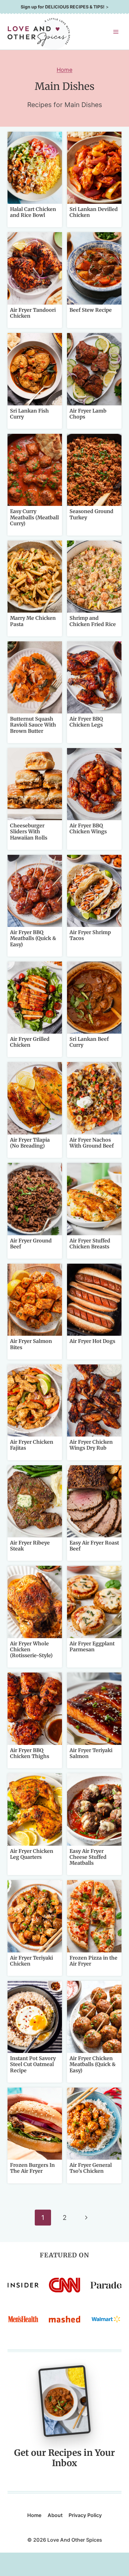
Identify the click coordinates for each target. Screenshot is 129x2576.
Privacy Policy (85, 2515)
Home (64, 70)
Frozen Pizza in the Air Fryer (93, 1961)
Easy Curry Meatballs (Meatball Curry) (34, 517)
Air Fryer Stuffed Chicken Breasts (90, 1244)
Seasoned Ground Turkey (91, 514)
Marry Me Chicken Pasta (33, 621)
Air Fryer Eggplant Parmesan (92, 1646)
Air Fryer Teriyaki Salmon (91, 1753)
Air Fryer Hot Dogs (92, 1341)
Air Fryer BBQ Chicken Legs (86, 722)
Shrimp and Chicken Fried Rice (93, 621)
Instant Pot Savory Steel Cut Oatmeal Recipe (33, 2064)
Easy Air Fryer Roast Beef (94, 1546)
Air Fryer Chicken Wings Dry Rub (91, 1445)
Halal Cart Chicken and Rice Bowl (33, 212)
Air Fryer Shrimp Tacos (90, 935)
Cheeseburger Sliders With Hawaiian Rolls (29, 831)
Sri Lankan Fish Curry (29, 414)
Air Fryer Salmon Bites (31, 1344)
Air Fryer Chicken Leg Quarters (32, 1854)
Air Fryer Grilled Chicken (30, 1042)
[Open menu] (116, 32)
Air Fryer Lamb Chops (88, 414)
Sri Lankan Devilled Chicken (94, 212)
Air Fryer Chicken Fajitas (32, 1445)
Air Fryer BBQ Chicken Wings (88, 828)
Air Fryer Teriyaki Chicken (31, 1961)
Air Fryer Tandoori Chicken (33, 313)
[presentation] (35, 168)
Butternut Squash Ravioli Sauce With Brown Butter (33, 725)
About (55, 2515)
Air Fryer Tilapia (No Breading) (30, 1143)
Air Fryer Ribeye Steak (30, 1546)
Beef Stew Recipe (91, 310)
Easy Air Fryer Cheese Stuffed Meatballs (88, 1857)
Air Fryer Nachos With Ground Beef (92, 1143)
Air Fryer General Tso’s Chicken (91, 2168)
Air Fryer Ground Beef (31, 1244)
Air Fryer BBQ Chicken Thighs (30, 1753)
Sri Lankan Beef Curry (89, 1042)
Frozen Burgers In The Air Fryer (32, 2168)
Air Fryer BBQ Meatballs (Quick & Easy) (33, 938)
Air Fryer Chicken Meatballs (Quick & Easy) (93, 2064)
